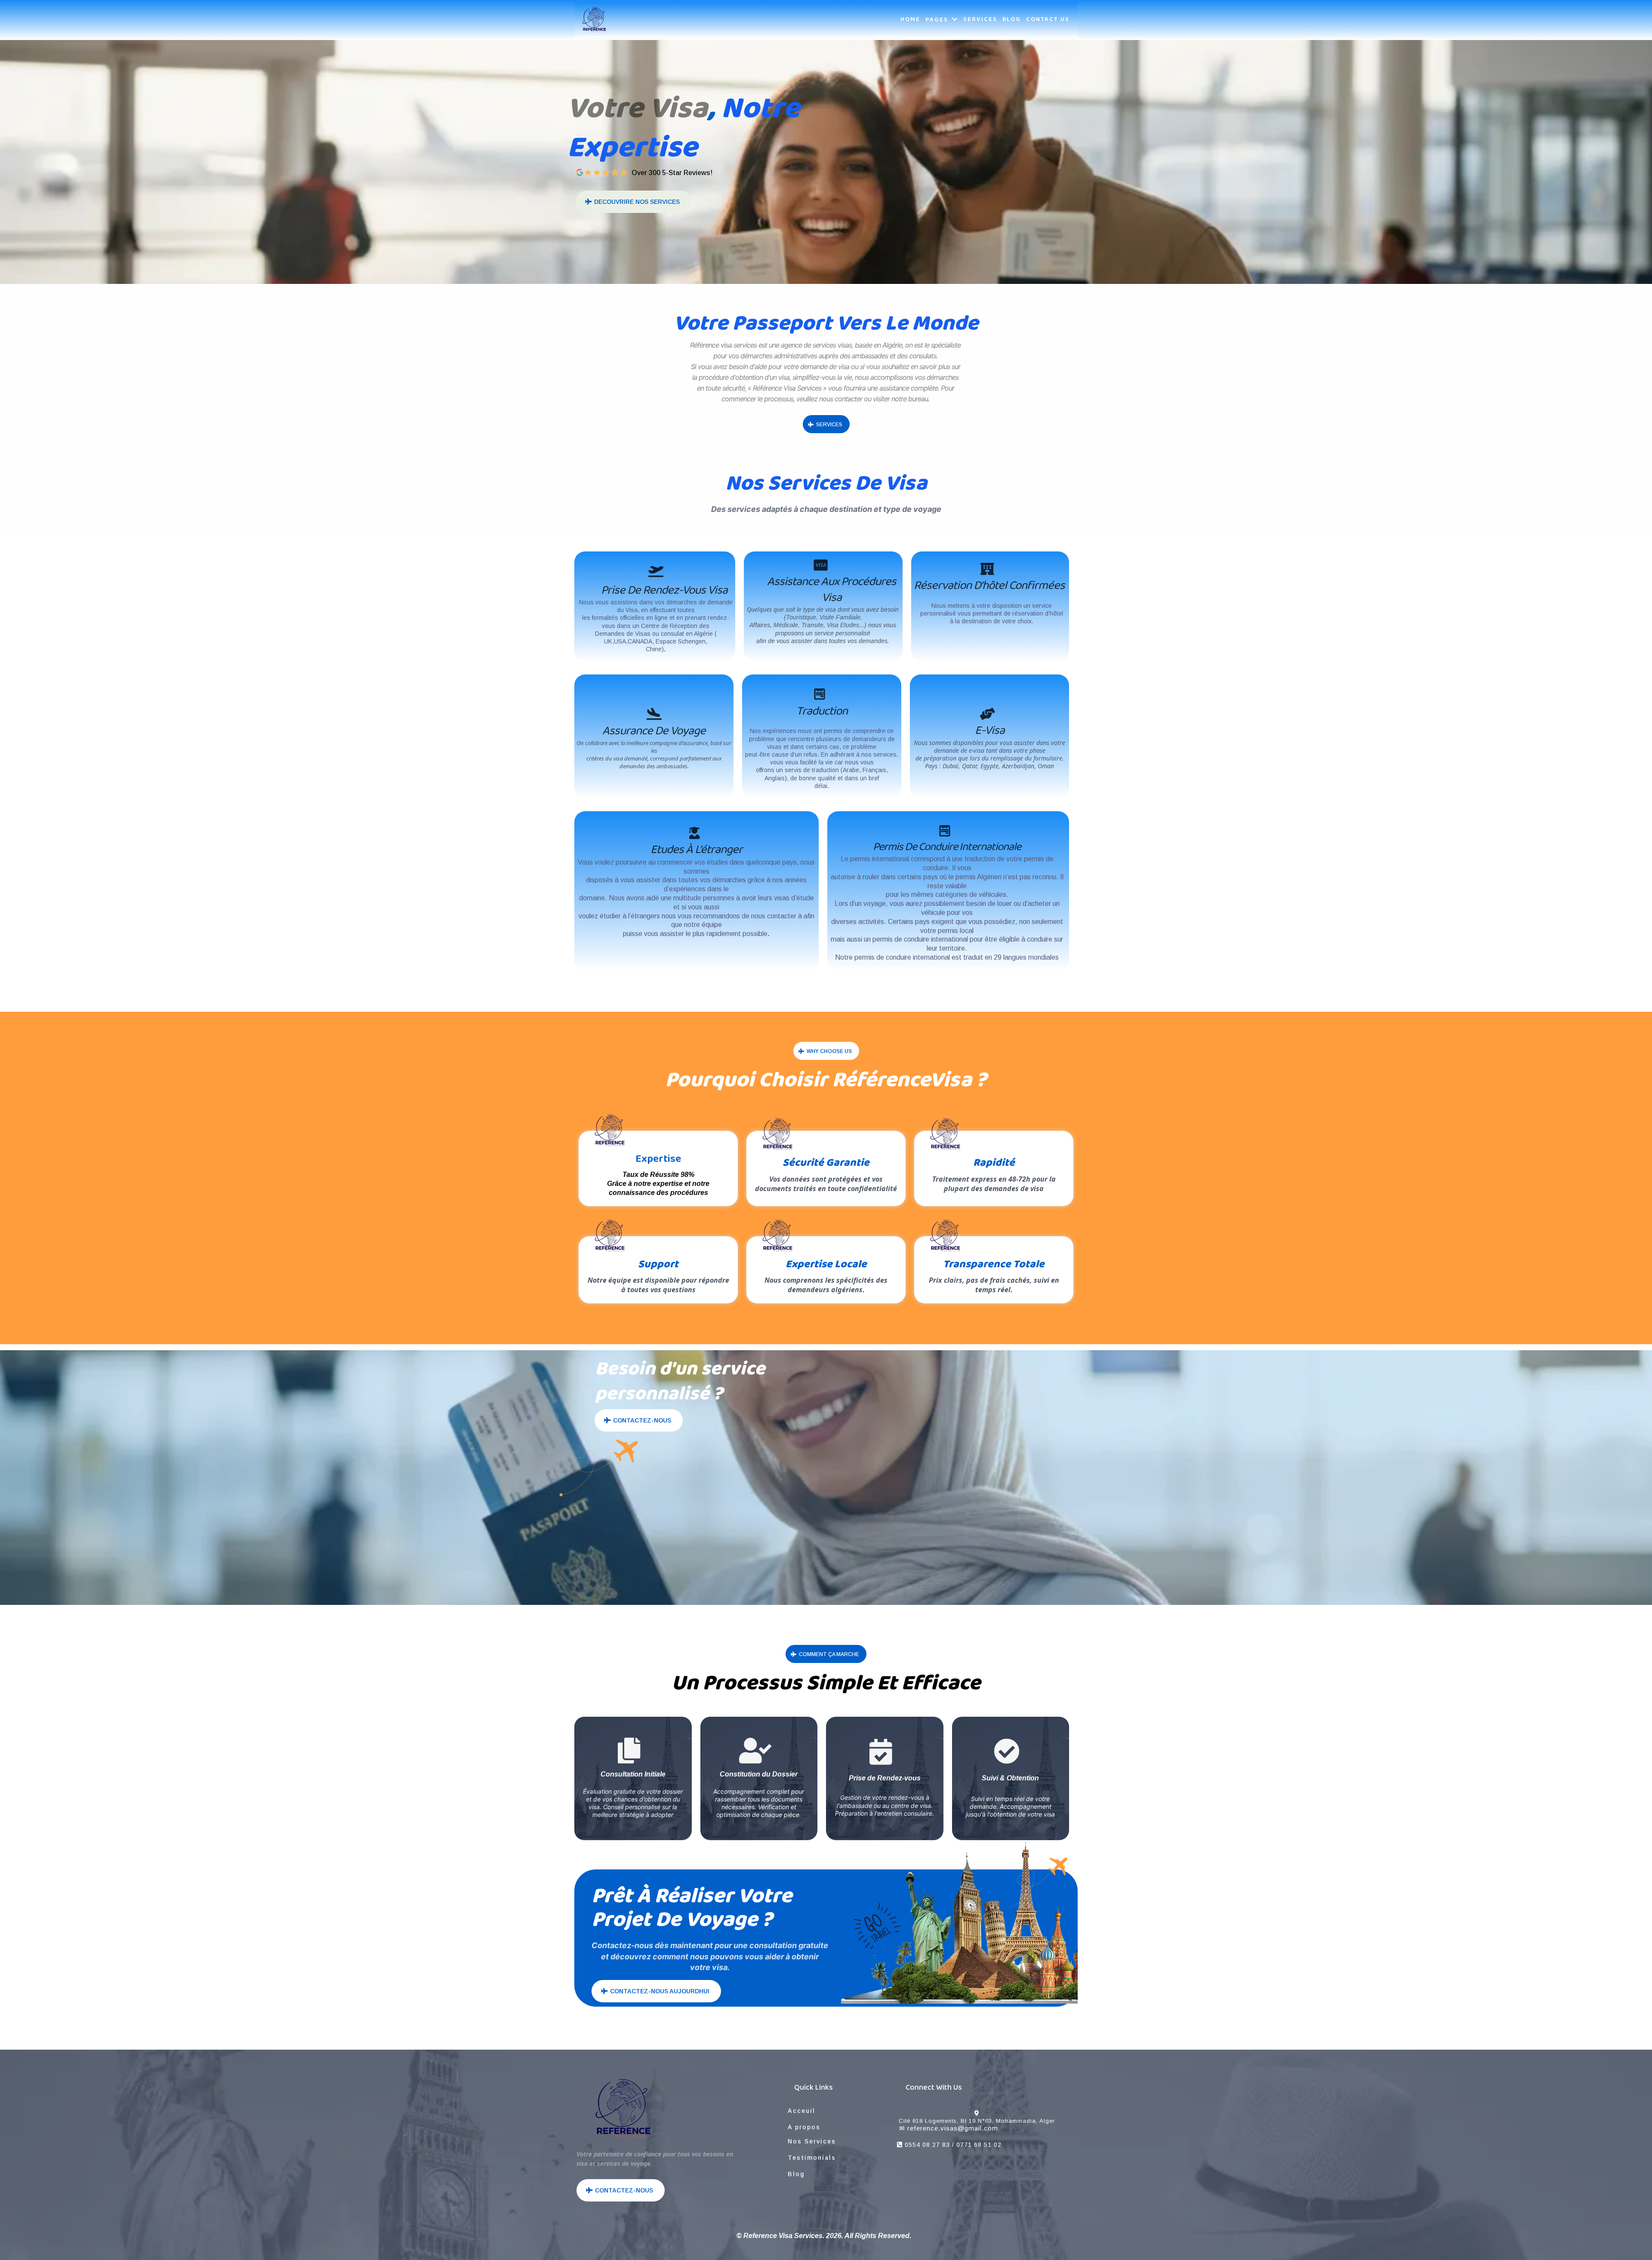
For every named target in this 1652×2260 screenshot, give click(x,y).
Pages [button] (938, 20)
